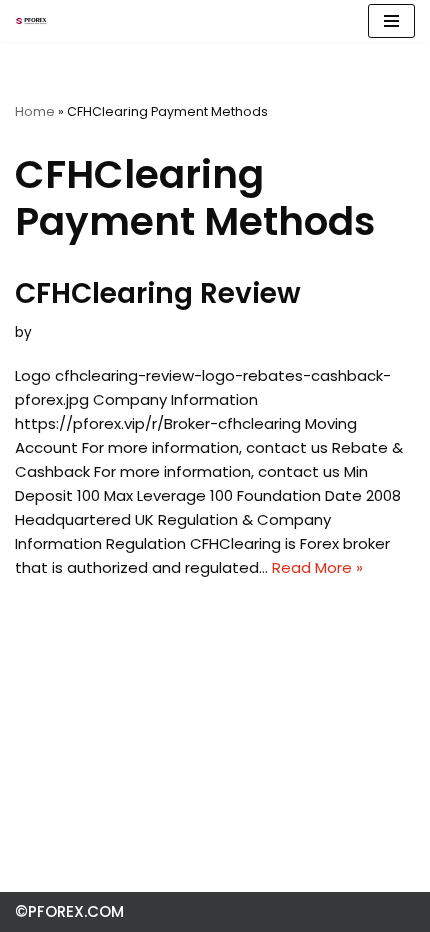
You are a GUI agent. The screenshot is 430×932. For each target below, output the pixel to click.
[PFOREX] (31, 21)
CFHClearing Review (158, 293)
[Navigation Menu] (391, 21)
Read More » (317, 567)
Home (35, 111)
